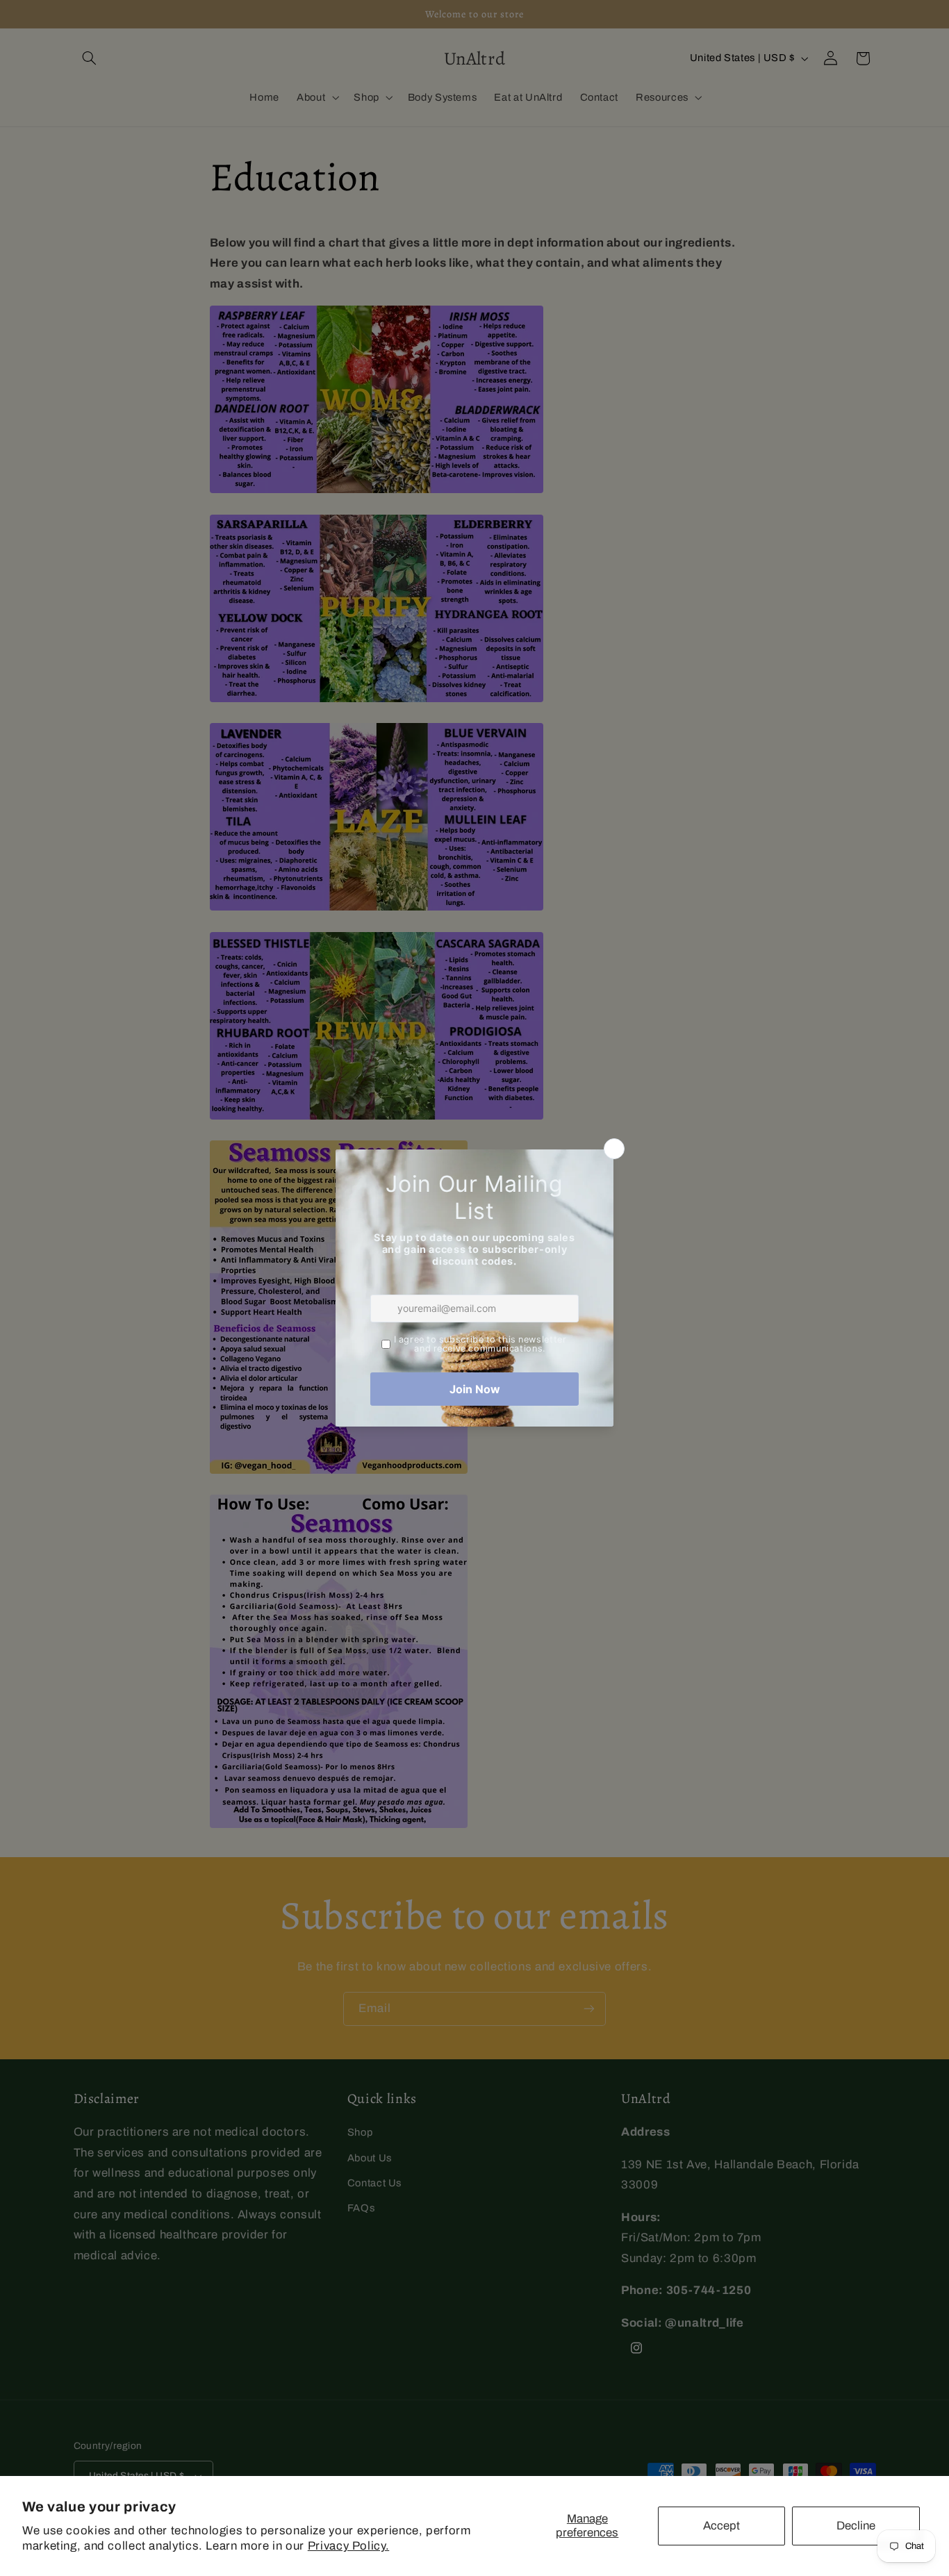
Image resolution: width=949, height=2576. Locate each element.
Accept (721, 2526)
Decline (856, 2526)
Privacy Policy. (348, 2546)
